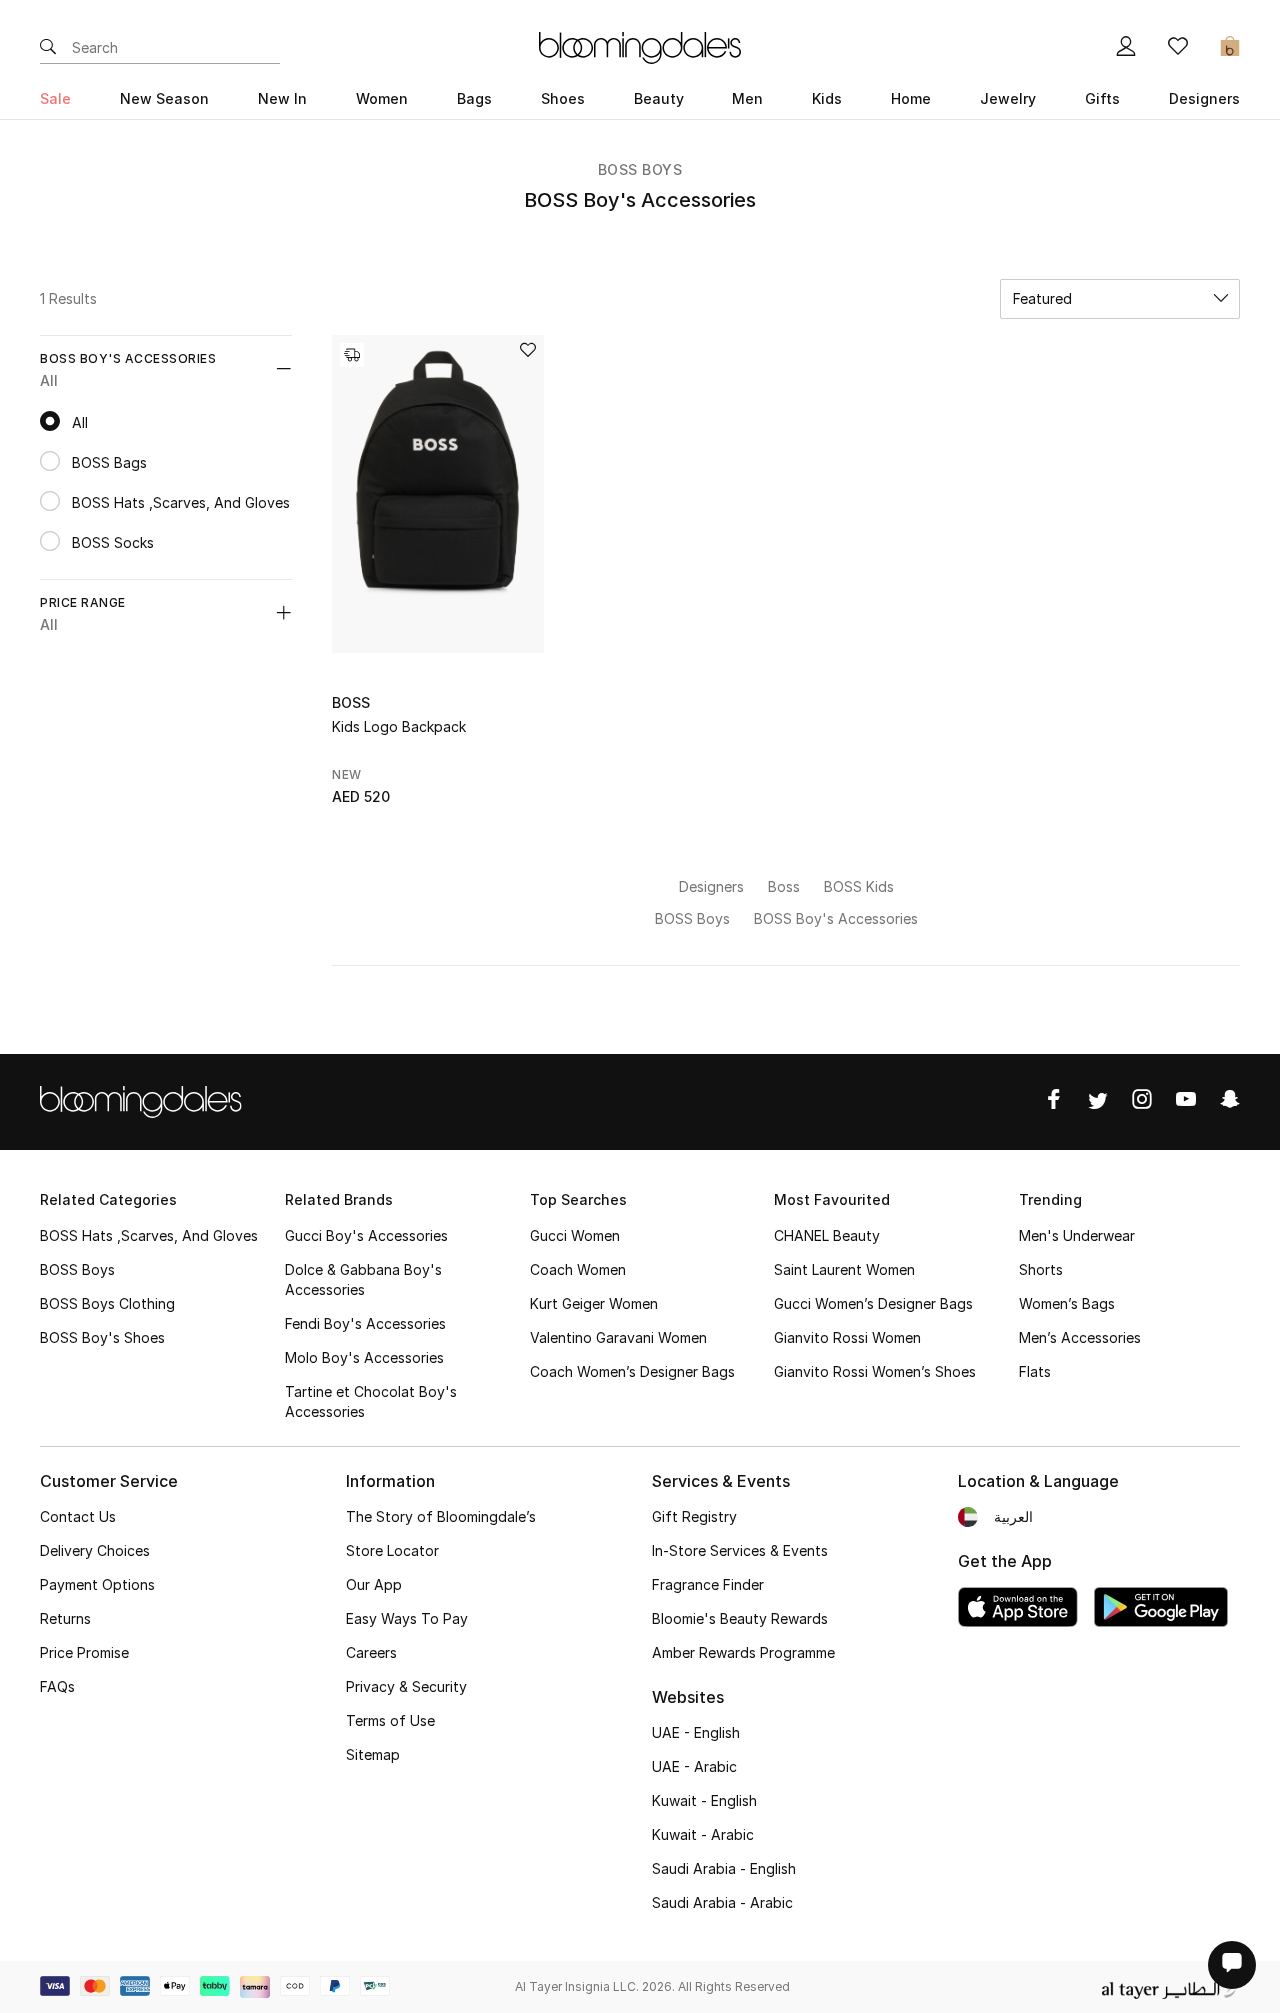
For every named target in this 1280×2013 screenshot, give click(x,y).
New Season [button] (164, 98)
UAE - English (696, 1732)
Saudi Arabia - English (724, 1868)
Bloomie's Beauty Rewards (740, 1618)
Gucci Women (575, 1235)
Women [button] (382, 98)
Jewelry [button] (1008, 98)
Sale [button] (55, 98)
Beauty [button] (659, 98)
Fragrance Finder (708, 1584)
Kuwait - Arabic (703, 1834)
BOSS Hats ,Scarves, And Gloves (149, 1235)
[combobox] (1120, 299)
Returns (65, 1618)
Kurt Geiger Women (594, 1303)
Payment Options (97, 1584)
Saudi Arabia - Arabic (722, 1902)
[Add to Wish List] (528, 351)
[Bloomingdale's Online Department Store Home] (640, 46)
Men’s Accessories (1080, 1337)
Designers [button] (1204, 98)
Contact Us (78, 1516)
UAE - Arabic (694, 1766)
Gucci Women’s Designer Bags (873, 1303)
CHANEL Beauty (827, 1235)
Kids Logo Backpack (399, 726)
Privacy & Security (406, 1686)
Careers (371, 1652)
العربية (1013, 1516)
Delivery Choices (95, 1550)
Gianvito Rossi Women (847, 1337)
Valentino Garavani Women (618, 1337)
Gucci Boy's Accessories (366, 1235)
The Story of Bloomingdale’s (441, 1516)
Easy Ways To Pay (407, 1618)
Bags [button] (474, 98)
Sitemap (373, 1754)
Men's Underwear (1077, 1235)
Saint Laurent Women (844, 1269)
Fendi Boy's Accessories (365, 1323)
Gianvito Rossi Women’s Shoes (875, 1371)
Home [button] (911, 98)
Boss (351, 702)
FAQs (57, 1686)
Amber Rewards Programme (743, 1652)
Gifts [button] (1102, 98)
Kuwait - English (704, 1800)
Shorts (1041, 1269)
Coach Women (578, 1269)
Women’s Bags (1067, 1303)
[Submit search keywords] (48, 48)
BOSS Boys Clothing (107, 1303)
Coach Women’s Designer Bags (632, 1371)
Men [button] (747, 98)
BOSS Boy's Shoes (102, 1337)
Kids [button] (827, 98)
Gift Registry (694, 1516)
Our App (374, 1584)
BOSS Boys (640, 169)
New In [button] (282, 98)
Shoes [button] (563, 98)
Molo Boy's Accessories (364, 1357)
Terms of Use (390, 1720)
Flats (1035, 1371)
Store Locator (392, 1550)
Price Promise (84, 1652)
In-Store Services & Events (740, 1550)
